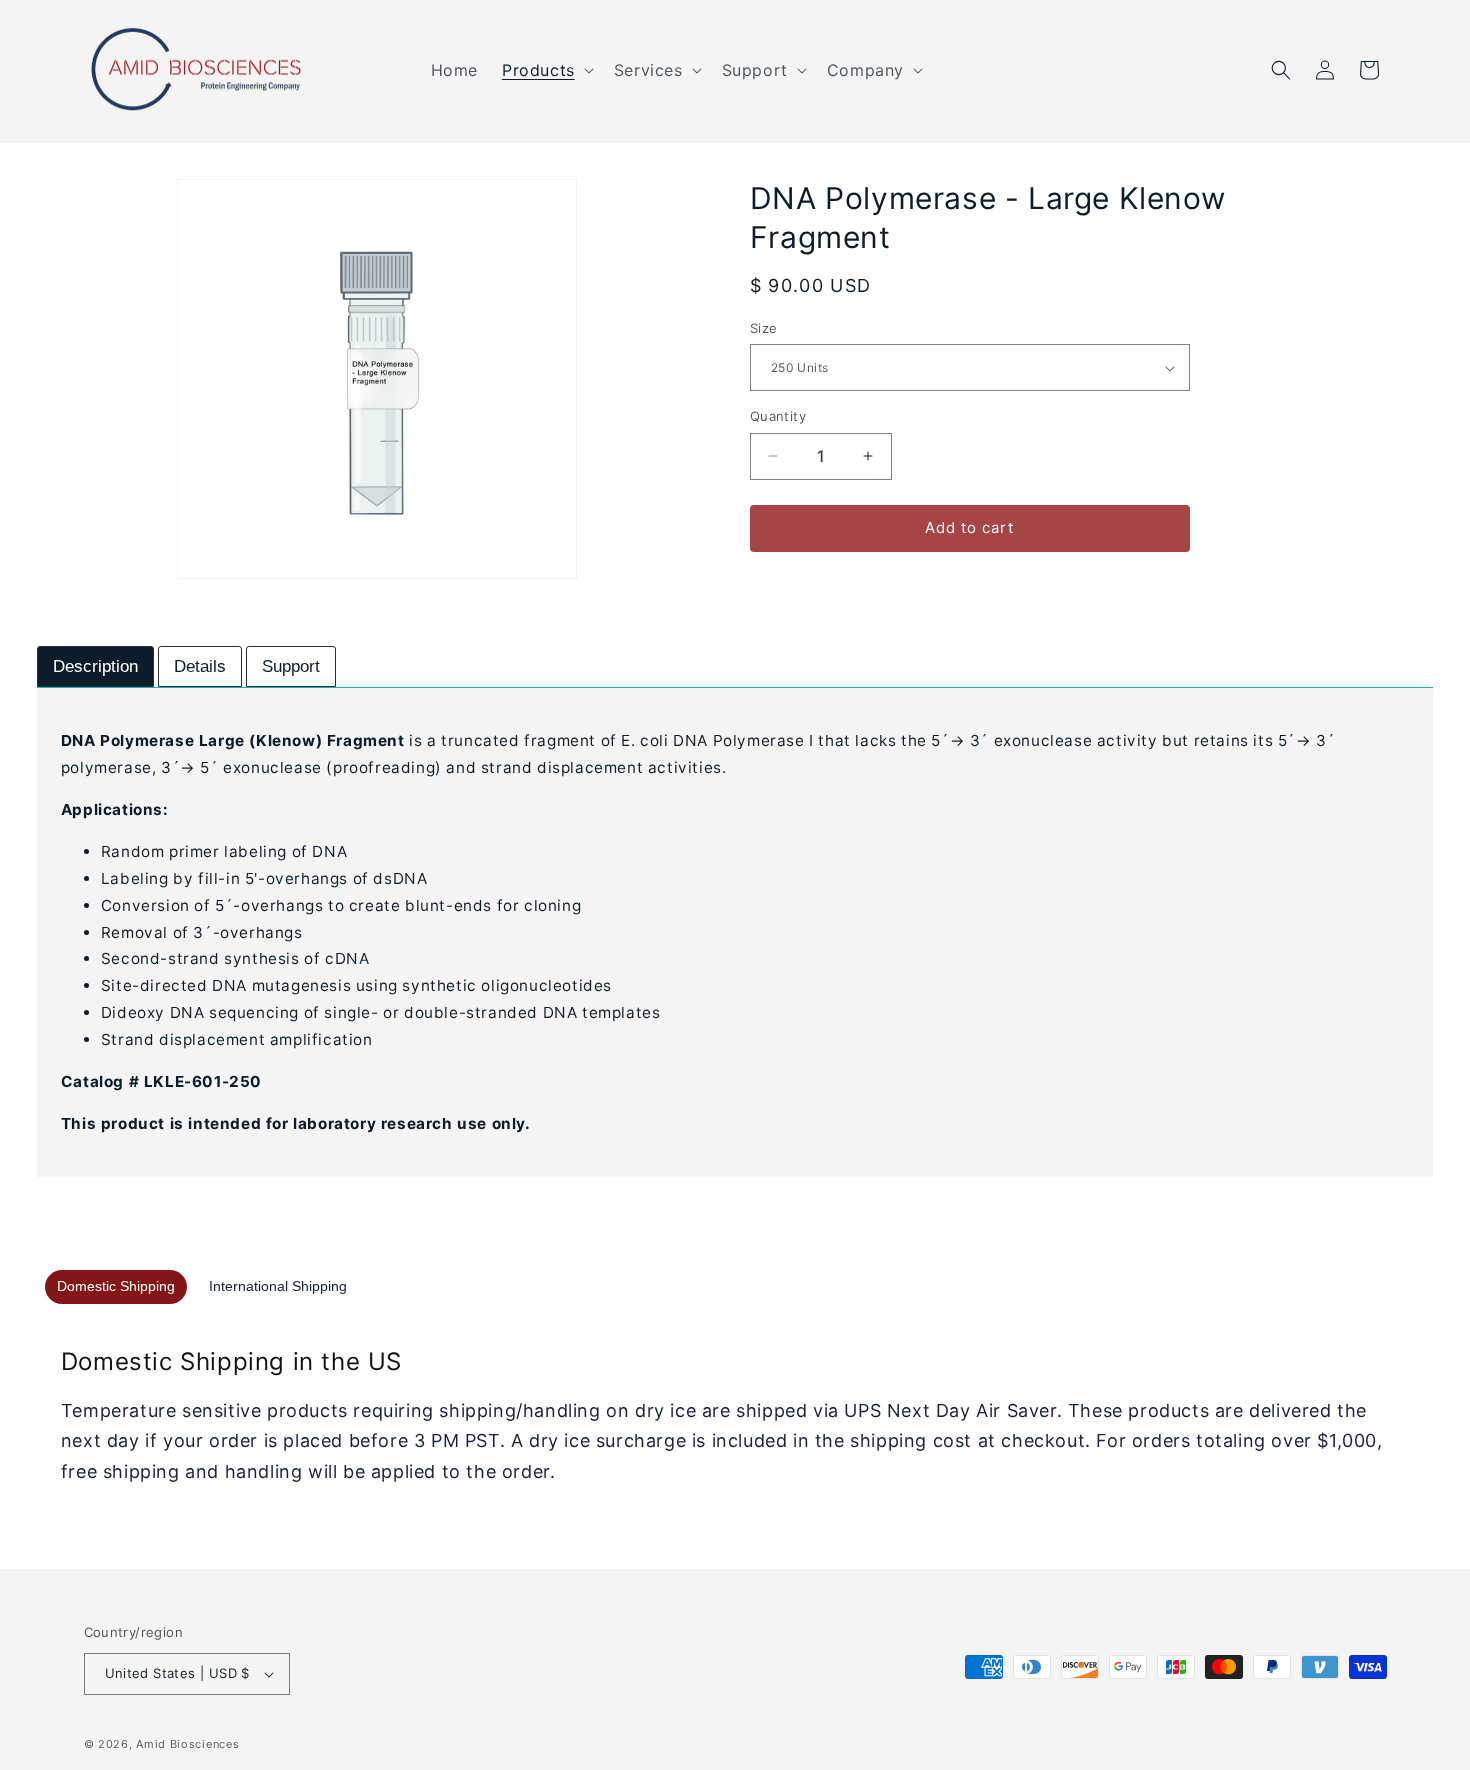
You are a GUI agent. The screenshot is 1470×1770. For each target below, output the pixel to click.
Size (764, 328)
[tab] (95, 667)
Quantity (778, 416)
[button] (546, 70)
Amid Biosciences (187, 1744)
